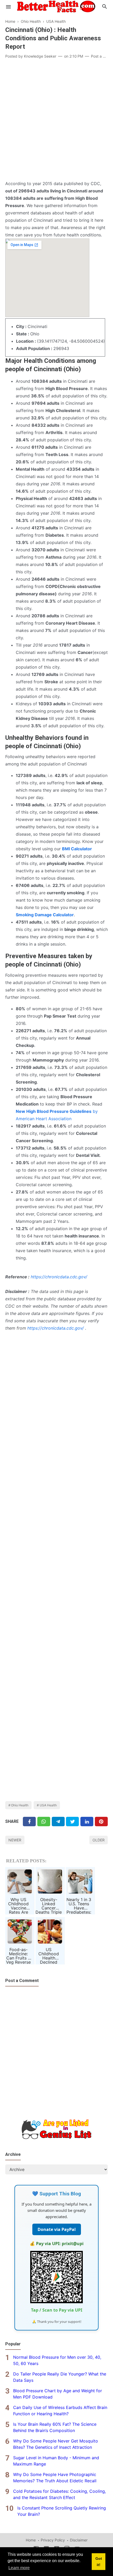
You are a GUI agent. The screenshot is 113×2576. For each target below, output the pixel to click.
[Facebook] (29, 1821)
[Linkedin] (87, 1821)
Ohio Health (20, 1805)
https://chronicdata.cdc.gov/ (59, 1277)
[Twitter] (44, 1821)
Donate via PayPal (57, 2229)
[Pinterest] (101, 1821)
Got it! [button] (99, 2562)
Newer (15, 1840)
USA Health (48, 1805)
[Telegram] (58, 1821)
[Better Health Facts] (56, 6)
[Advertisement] (56, 121)
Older (99, 1840)
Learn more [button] (19, 2568)
